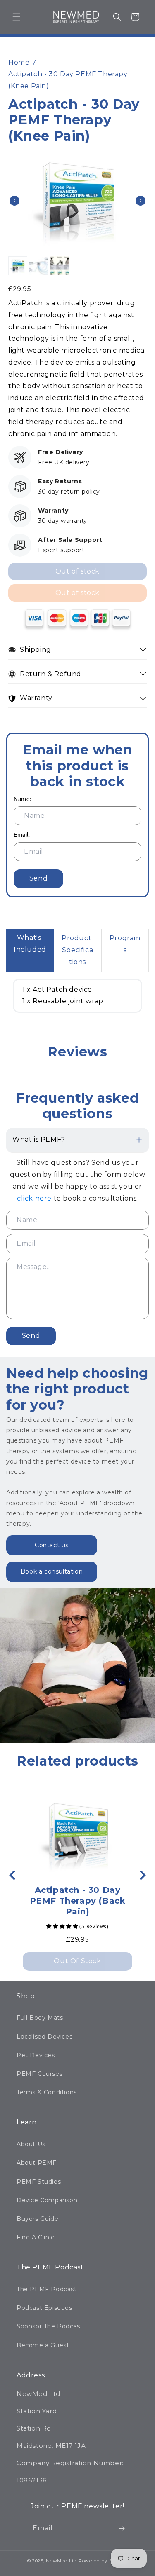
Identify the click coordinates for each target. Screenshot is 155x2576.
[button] (17, 17)
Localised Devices (44, 2037)
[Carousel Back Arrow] (14, 201)
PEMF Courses (39, 2074)
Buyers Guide (37, 2219)
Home (19, 62)
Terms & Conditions (47, 2092)
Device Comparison (47, 2200)
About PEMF (37, 2163)
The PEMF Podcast (47, 2289)
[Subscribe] (122, 2528)
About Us (31, 2144)
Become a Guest (43, 2345)
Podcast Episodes (44, 2308)
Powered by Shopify (103, 2561)
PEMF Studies (39, 2182)
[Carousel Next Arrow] (141, 201)
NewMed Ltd (61, 2561)
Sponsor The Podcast (50, 2326)
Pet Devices (36, 2055)
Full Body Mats (40, 2018)
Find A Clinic (36, 2237)
